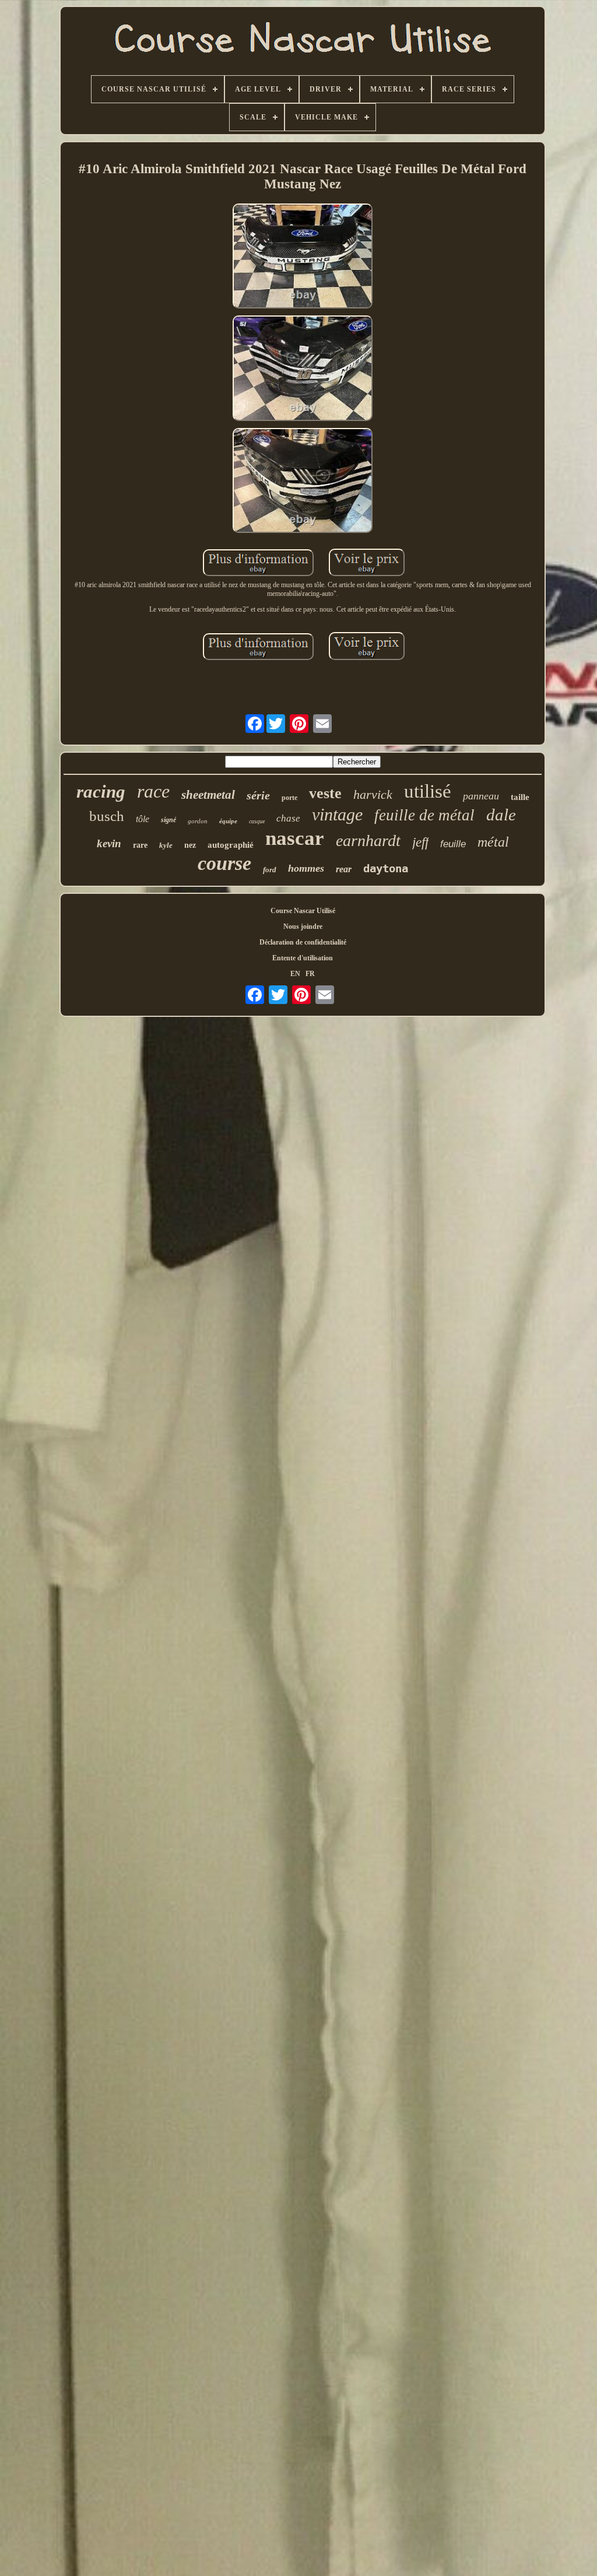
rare (140, 845)
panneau (481, 796)
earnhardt (368, 840)
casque (257, 821)
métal (493, 842)
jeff (420, 842)
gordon (198, 821)
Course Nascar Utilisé (303, 911)
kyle (166, 845)
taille (520, 797)
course (224, 863)
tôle (143, 819)
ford (270, 870)
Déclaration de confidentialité (303, 942)
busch (107, 816)
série (258, 795)
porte (289, 798)
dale (501, 815)
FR (310, 974)
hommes (306, 868)
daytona (386, 868)
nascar (295, 838)
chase (288, 818)
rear (344, 869)
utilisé (428, 791)
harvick (373, 794)
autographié (231, 845)
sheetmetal (208, 795)
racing (101, 792)
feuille (453, 844)
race (153, 791)
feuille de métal (424, 815)
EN (295, 974)
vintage (337, 814)
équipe (228, 821)
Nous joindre (303, 926)
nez (190, 845)
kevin (109, 843)
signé (168, 820)
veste (325, 793)
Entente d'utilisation (303, 958)
